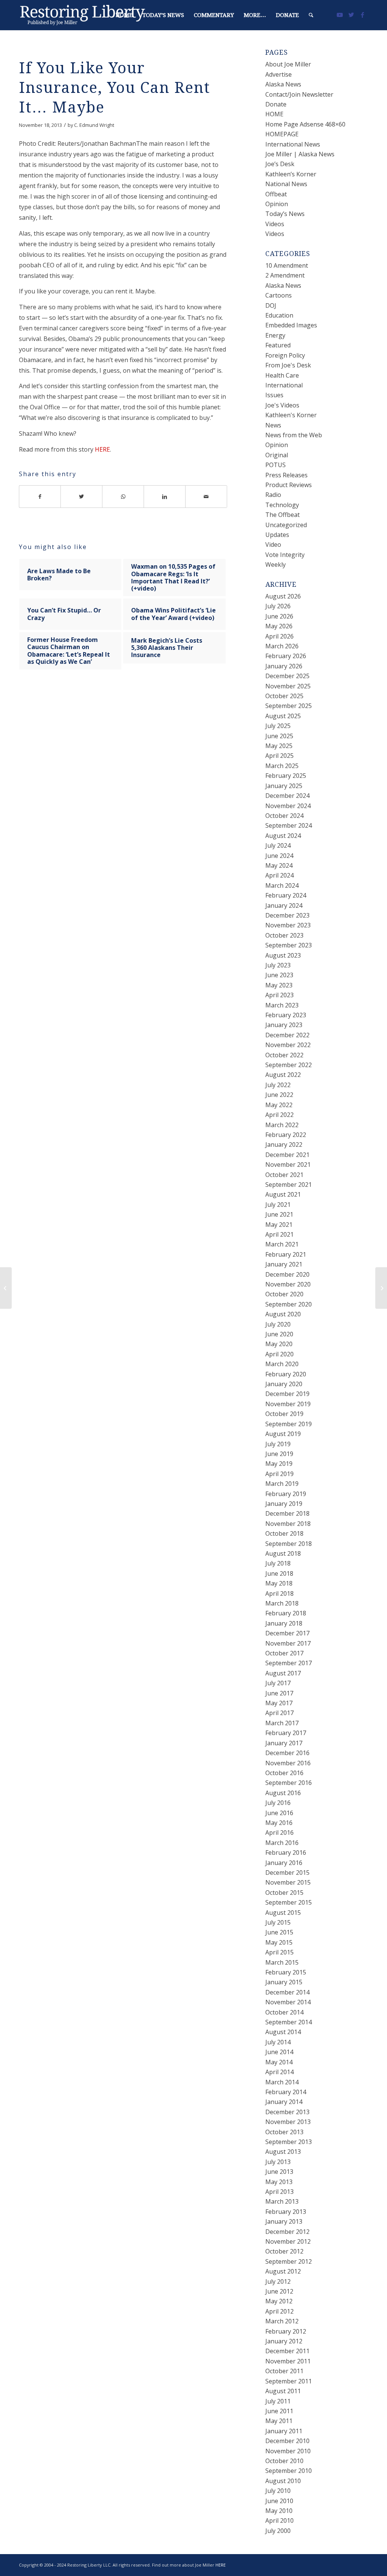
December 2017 (287, 1633)
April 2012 (279, 2311)
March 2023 (282, 1005)
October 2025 (284, 696)
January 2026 (284, 666)
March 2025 (282, 766)
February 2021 (286, 1254)
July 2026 (278, 606)
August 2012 (283, 2271)
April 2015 (279, 1952)
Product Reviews (289, 485)
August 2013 (283, 2152)
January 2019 (284, 1504)
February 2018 (286, 1613)
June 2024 (279, 856)
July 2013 (278, 2162)
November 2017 (288, 1643)
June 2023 (279, 975)
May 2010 (279, 2511)
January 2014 (284, 2102)
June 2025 (279, 736)
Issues (274, 395)
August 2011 (283, 2391)
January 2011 (284, 2431)
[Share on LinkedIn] (165, 497)
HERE (102, 449)
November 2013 (288, 2122)
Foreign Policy (285, 355)
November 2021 (288, 1165)
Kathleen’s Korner (291, 174)
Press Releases (286, 475)
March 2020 (282, 1364)
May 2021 (279, 1225)
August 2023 (283, 955)
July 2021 (278, 1205)
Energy (275, 335)
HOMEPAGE (282, 134)
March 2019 (282, 1484)
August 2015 (283, 1913)
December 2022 (287, 1035)
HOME (274, 114)
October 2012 (284, 2251)
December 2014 (287, 1992)
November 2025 (288, 686)
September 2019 (289, 1424)
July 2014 (278, 2042)
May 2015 (279, 1942)
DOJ (271, 305)
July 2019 (278, 1444)
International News (293, 144)
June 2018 (279, 1573)
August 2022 (283, 1075)
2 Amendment (285, 275)
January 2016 (284, 1863)
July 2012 (278, 2281)
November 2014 (288, 2002)
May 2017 (279, 1703)
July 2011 (278, 2401)
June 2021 (279, 1214)
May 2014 (279, 2062)
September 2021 (289, 1185)
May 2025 (279, 746)
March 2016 (282, 1843)
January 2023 (284, 1025)
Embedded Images (291, 325)
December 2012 (287, 2232)
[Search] (311, 15)
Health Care (282, 375)
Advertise (279, 74)
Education (279, 315)
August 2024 (283, 836)
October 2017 (284, 1653)
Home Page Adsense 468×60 (305, 124)
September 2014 (289, 2022)
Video (273, 545)
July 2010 (278, 2491)
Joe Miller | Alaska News (300, 154)
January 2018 (284, 1623)
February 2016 (286, 1853)
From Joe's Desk (288, 365)
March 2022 (282, 1125)
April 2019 (279, 1474)
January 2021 (284, 1264)
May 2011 (279, 2421)
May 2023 (279, 985)
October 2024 (284, 816)
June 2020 (279, 1334)
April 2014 (279, 2072)
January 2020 (284, 1384)
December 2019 (287, 1394)
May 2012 (279, 2301)
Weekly (276, 565)
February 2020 (286, 1374)
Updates (277, 535)
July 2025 (278, 726)
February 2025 (286, 776)
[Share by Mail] (206, 497)
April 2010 (279, 2520)
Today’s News (285, 214)
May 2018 (279, 1583)
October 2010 (284, 2461)
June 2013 (279, 2172)
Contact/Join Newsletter (299, 94)
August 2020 (283, 1314)
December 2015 (287, 1873)
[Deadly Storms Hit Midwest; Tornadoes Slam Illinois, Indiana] (6, 1288)
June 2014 (279, 2052)
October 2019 (284, 1414)
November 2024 (288, 806)
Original (277, 455)
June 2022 (279, 1095)
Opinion (277, 204)
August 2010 (283, 2481)
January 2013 (284, 2221)
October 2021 (284, 1175)
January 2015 (284, 1982)
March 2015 (282, 1962)
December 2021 (287, 1155)
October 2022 (284, 1055)
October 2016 (284, 1773)
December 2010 (287, 2441)
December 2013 (287, 2112)
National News (286, 184)
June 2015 (279, 1932)
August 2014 (283, 2032)
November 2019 (288, 1404)
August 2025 (283, 716)
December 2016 (287, 1753)
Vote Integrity (285, 555)
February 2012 (286, 2331)
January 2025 (284, 786)
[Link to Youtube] (340, 15)
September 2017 (289, 1663)
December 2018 (287, 1513)
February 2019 (286, 1494)
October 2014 (284, 2012)
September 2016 (289, 1783)
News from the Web (294, 435)
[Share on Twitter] (82, 497)
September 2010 (289, 2471)
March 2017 (282, 1723)
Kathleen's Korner (291, 415)
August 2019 (283, 1434)
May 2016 (279, 1823)
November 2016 (288, 1763)
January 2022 (284, 1145)
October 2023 (284, 935)
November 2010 (288, 2451)
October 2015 (284, 1893)
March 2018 (282, 1603)
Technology (282, 505)
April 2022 (279, 1115)
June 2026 (279, 616)
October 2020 (284, 1294)
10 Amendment (287, 265)
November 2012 (288, 2241)
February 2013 (286, 2212)
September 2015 (289, 1902)
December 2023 (287, 915)
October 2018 (284, 1533)
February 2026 (286, 656)
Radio (273, 495)
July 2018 (278, 1563)
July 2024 (278, 845)
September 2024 (289, 825)
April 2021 (279, 1234)
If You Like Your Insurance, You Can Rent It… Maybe (115, 88)
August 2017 (283, 1673)
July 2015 (278, 1922)
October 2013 (284, 2132)
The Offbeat (283, 515)
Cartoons (279, 295)
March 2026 (282, 646)
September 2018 (289, 1544)
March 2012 (282, 2321)
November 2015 (288, 1882)
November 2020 (288, 1284)
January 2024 (284, 905)
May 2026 (279, 626)
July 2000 (278, 2531)
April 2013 (279, 2192)
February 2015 (286, 1972)
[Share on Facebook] (40, 497)
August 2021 (283, 1194)
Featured (278, 345)
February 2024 (286, 895)
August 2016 (283, 1793)
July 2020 (278, 1324)
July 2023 (278, 965)
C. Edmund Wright (94, 125)
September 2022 (289, 1065)
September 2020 (289, 1304)
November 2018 (288, 1524)
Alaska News (283, 84)
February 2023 (286, 1015)
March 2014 (282, 2082)
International (284, 385)
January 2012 (284, 2341)
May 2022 (279, 1105)
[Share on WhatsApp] (123, 497)
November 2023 (288, 925)
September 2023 (289, 945)
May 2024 (279, 865)
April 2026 (279, 636)
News (273, 425)
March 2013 (282, 2201)
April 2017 (279, 1713)
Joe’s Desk (280, 164)
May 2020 (279, 1344)
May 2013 (279, 2182)
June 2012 (279, 2291)
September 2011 (289, 2381)
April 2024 (279, 875)
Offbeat (276, 194)
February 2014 (286, 2092)
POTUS (276, 465)
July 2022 (278, 1085)
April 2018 (279, 1593)
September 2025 (289, 706)
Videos (275, 224)
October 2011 (284, 2371)
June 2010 (279, 2501)
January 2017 (284, 1743)
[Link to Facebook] (362, 15)
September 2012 (289, 2261)
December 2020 (287, 1274)
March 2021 (282, 1244)
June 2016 (279, 1813)
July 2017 (278, 1683)
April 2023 (279, 995)
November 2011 (288, 2361)
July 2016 (278, 1803)
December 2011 (287, 2351)
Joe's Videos (282, 405)
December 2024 (287, 796)
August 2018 (283, 1553)
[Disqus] (132, 799)
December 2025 (287, 676)
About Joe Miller (288, 64)
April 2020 (279, 1354)
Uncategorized (286, 525)
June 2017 (279, 1693)
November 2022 (288, 1045)
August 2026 (283, 596)
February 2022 (286, 1135)
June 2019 (279, 1454)
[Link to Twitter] (351, 15)
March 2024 (282, 885)
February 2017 (286, 1733)
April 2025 (279, 756)
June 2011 (279, 2411)
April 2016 (279, 1833)
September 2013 (289, 2142)
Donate (276, 104)
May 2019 (279, 1464)
